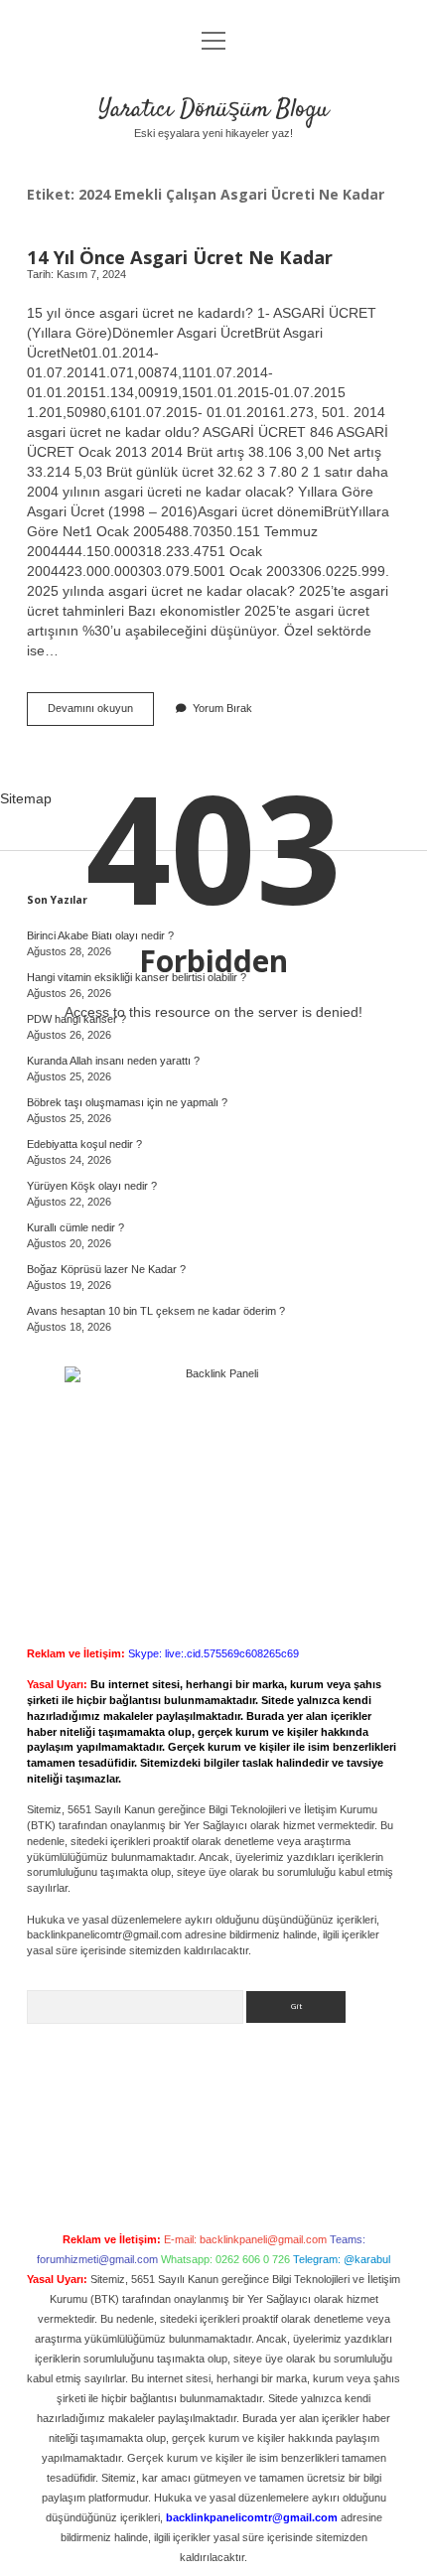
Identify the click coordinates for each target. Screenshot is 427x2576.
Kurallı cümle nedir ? (75, 1227)
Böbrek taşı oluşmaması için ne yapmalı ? (127, 1102)
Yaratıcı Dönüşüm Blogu (213, 110)
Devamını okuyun (101, 714)
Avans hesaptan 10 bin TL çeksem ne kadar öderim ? (156, 1311)
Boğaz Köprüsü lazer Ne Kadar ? (106, 1269)
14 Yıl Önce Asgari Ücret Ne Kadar (180, 257)
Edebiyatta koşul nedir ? (84, 1144)
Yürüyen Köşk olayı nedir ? (92, 1186)
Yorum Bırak (222, 708)
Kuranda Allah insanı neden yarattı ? (113, 1061)
